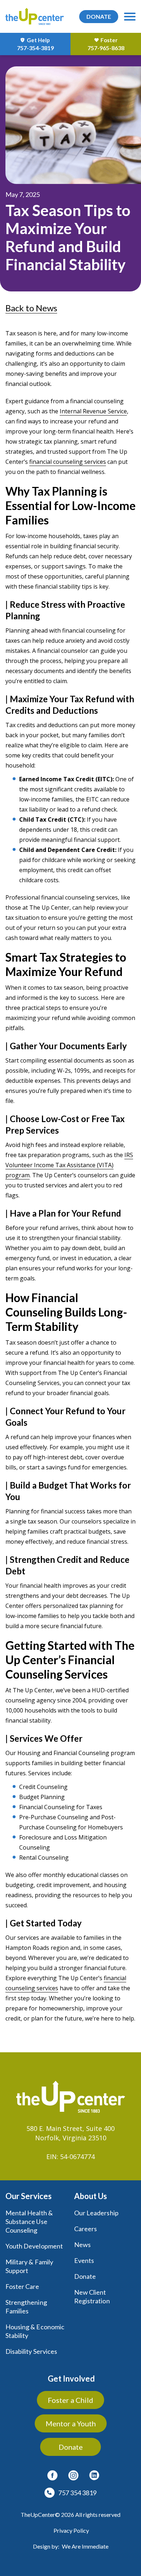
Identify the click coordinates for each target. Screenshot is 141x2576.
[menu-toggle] (130, 17)
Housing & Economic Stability (35, 2331)
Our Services (29, 2196)
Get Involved (71, 2379)
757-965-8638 (106, 48)
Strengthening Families (26, 2307)
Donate (85, 2276)
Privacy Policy (71, 2530)
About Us (91, 2196)
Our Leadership (96, 2213)
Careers (86, 2229)
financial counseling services (68, 462)
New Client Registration (92, 2296)
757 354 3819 (77, 2493)
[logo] (35, 16)
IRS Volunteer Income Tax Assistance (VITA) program (69, 1165)
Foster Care (22, 2286)
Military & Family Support (29, 2266)
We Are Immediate (85, 2546)
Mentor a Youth (71, 2423)
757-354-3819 (35, 48)
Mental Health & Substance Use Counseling (29, 2221)
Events (84, 2260)
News (82, 2245)
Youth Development (34, 2246)
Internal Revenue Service (93, 411)
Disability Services (31, 2351)
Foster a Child (70, 2400)
